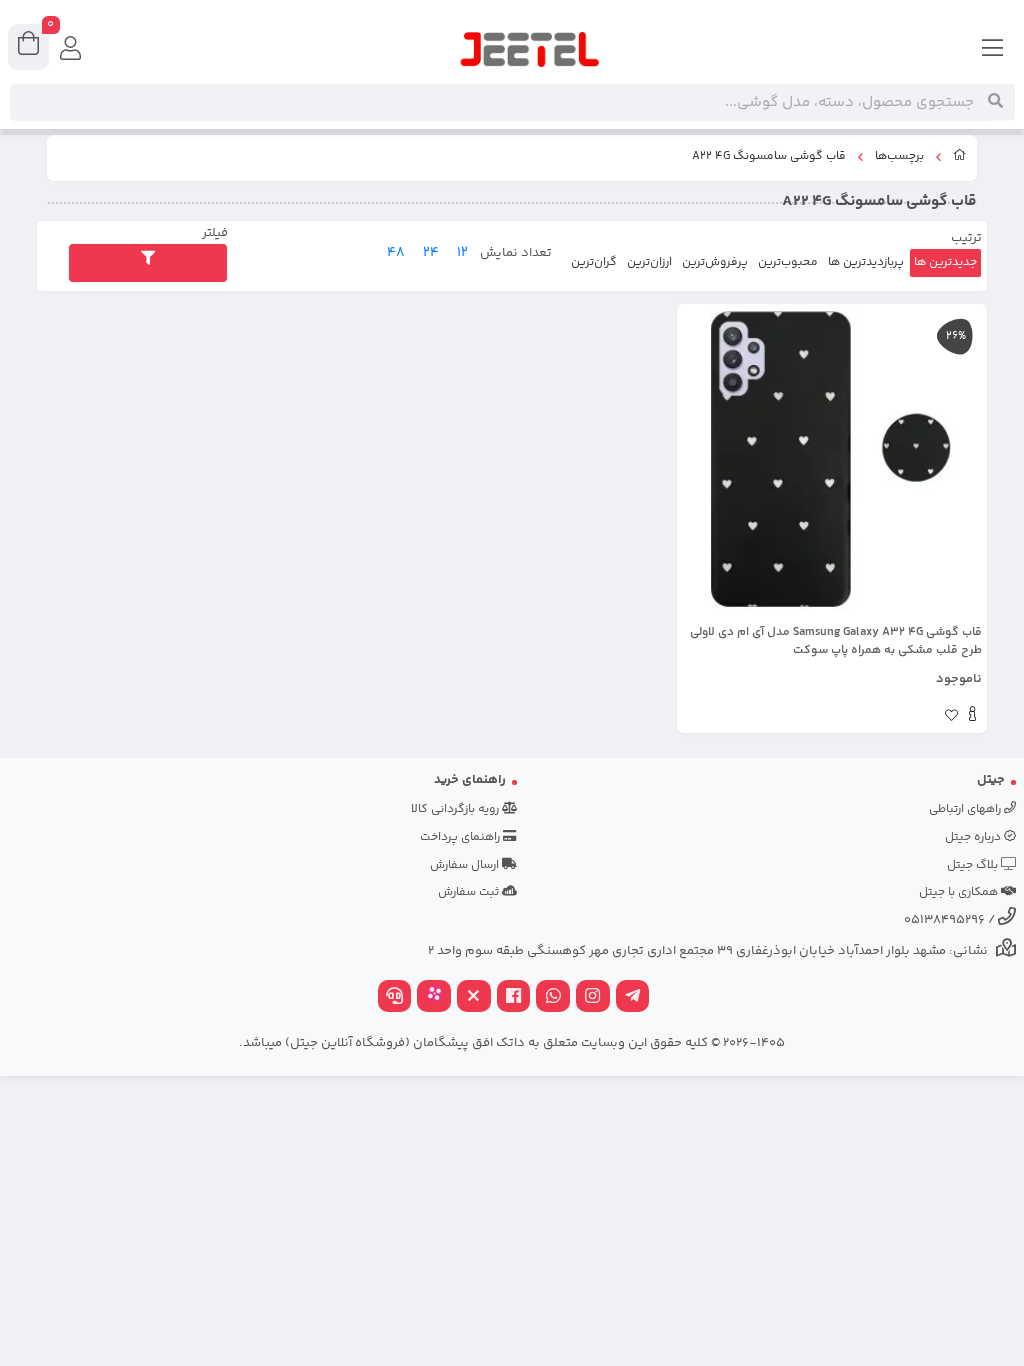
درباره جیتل (974, 837)
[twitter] (474, 998)
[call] (395, 998)
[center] (995, 102)
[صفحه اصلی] (960, 158)
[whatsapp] (553, 998)
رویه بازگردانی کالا (456, 809)
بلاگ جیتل (974, 865)
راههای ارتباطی (966, 809)
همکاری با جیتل (960, 892)
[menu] (993, 50)
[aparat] (434, 998)
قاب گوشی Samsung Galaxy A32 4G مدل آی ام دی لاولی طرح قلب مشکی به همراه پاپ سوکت (836, 642)
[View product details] (972, 717)
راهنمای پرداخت (461, 837)
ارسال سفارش (466, 865)
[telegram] (633, 998)
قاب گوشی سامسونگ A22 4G (769, 157)
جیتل (991, 780)
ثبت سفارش (470, 892)
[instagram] (593, 998)
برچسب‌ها (899, 157)
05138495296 (944, 920)
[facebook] (514, 998)
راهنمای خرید (470, 780)
